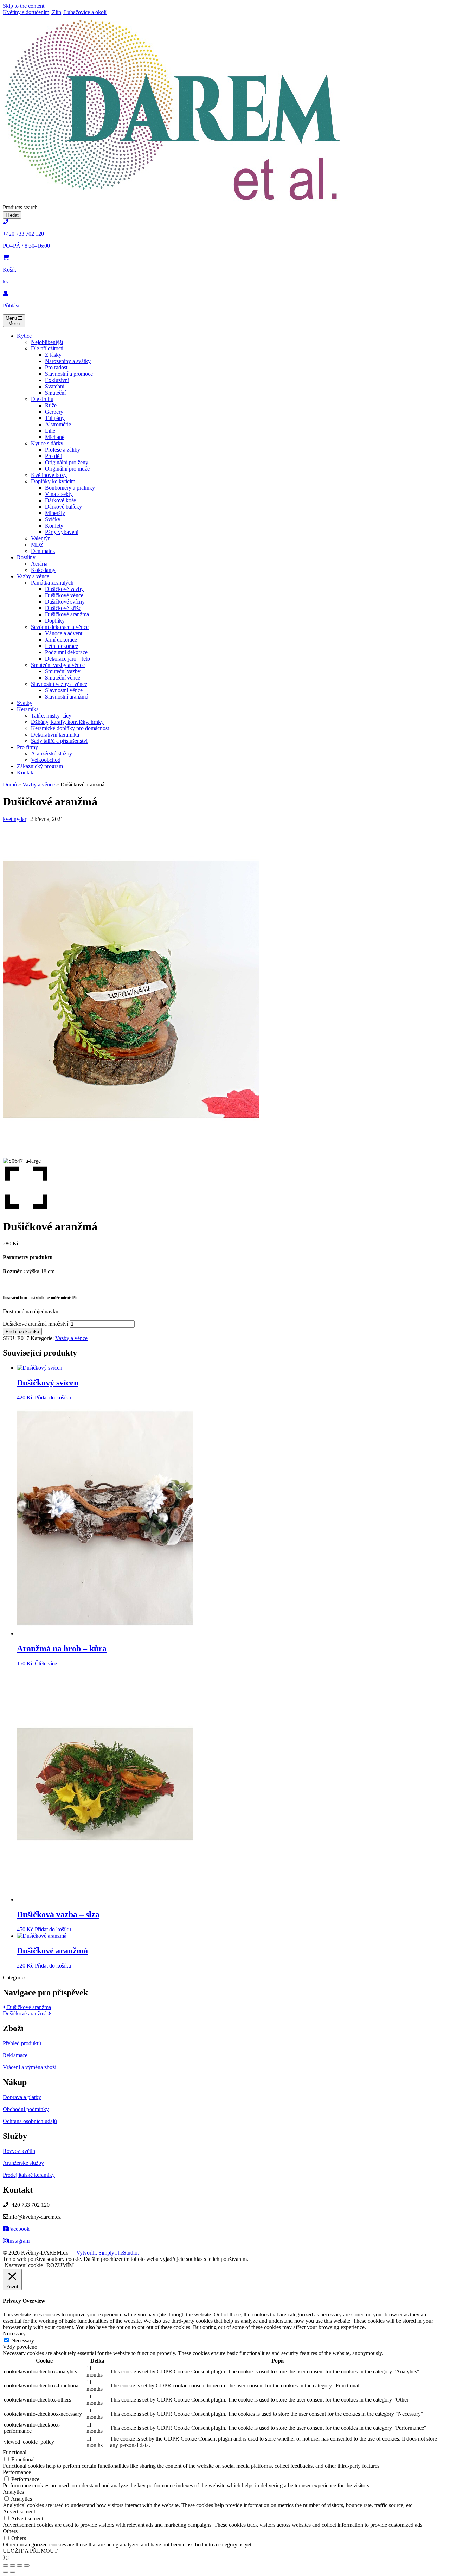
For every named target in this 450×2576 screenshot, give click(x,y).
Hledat (12, 215)
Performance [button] (17, 2472)
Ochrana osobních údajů (30, 2121)
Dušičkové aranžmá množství (36, 1324)
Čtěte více (46, 1663)
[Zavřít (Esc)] (27, 2565)
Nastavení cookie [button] (24, 2265)
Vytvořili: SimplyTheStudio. (108, 2253)
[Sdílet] (20, 2565)
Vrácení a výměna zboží (30, 2067)
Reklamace (15, 2055)
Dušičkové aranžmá (28, 2007)
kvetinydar (15, 819)
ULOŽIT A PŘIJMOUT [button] (30, 2551)
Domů (10, 785)
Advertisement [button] (19, 2511)
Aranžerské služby (23, 2163)
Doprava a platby (22, 2097)
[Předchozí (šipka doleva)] (6, 2572)
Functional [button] (15, 2452)
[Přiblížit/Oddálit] (6, 2565)
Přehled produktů (22, 2043)
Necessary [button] (14, 2333)
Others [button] (10, 2531)
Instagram (19, 2241)
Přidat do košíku (22, 1331)
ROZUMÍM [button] (60, 2265)
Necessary (23, 2341)
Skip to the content (24, 6)
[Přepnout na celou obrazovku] (13, 2565)
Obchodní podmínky (26, 2109)
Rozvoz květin (19, 2151)
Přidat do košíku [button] (53, 1398)
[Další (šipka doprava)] (13, 2572)
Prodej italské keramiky (29, 2175)
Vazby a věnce (39, 785)
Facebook (19, 2229)
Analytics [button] (13, 2492)
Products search (21, 207)
